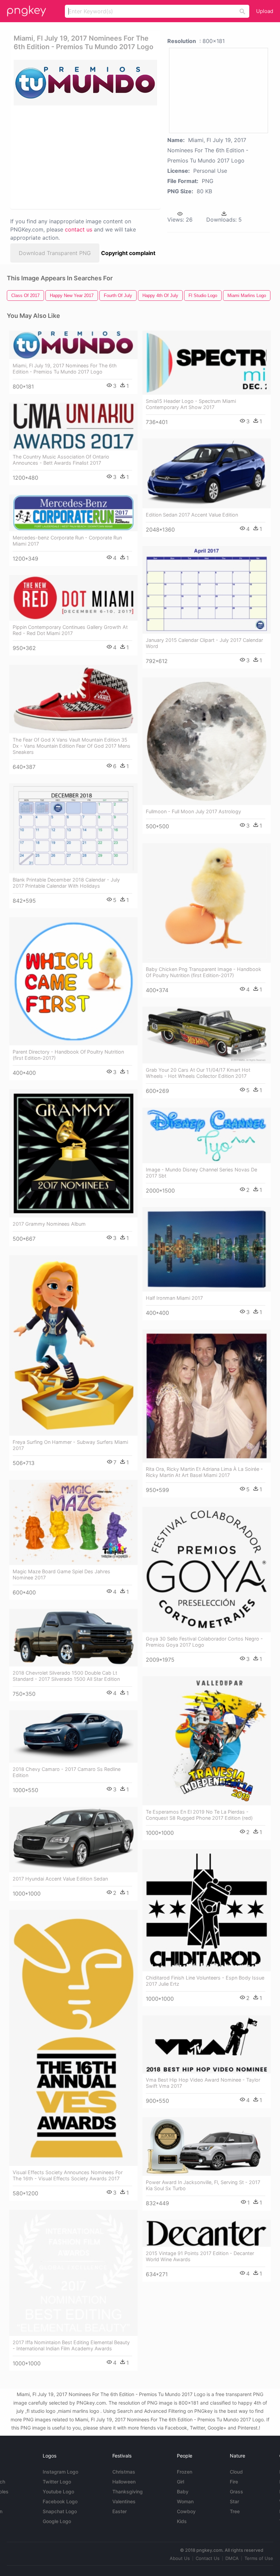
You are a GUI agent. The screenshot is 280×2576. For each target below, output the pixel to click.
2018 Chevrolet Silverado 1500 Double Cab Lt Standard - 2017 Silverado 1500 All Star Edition (66, 1676)
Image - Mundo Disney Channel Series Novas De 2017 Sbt (201, 1173)
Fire (234, 2482)
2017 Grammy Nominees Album (49, 1224)
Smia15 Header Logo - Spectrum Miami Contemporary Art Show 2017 (191, 404)
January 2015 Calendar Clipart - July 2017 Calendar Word (204, 643)
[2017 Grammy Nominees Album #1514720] (73, 1153)
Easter (120, 2511)
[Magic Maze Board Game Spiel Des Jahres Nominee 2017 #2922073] (73, 1522)
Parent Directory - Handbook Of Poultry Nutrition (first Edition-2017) (68, 1055)
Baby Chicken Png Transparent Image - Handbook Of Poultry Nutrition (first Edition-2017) (204, 972)
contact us (79, 229)
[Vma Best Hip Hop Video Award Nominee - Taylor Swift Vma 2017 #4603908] (207, 2045)
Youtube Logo (58, 2491)
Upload (265, 11)
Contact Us (208, 2558)
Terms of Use (259, 2558)
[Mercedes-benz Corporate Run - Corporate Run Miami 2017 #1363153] (73, 513)
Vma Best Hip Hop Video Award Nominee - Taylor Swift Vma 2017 (203, 2083)
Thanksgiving (128, 2491)
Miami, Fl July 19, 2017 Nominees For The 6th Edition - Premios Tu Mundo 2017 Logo (65, 369)
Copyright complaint (128, 253)
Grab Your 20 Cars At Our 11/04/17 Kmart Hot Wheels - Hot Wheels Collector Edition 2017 (198, 1073)
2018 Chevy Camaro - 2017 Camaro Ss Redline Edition (67, 1772)
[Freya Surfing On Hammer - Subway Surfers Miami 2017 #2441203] (73, 1345)
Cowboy (186, 2511)
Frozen (185, 2472)
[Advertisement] (83, 157)
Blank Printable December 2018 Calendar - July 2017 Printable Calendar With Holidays (66, 883)
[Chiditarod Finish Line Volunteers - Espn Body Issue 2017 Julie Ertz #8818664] (207, 1910)
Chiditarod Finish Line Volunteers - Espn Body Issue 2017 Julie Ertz (205, 1981)
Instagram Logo (60, 2472)
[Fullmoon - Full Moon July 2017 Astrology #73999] (207, 741)
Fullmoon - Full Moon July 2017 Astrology (193, 811)
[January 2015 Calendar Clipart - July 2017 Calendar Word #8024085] (207, 590)
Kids (182, 2521)
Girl (180, 2482)
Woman (185, 2501)
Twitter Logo (57, 2482)
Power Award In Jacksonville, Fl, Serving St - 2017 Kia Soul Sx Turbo (203, 2185)
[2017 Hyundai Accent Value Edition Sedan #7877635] (73, 1840)
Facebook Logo (60, 2501)
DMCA (232, 2558)
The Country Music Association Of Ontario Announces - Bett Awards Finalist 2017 (61, 460)
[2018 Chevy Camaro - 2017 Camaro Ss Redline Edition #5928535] (73, 1737)
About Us (180, 2558)
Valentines (124, 2501)
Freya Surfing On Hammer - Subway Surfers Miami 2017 (70, 1445)
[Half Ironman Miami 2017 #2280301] (207, 1249)
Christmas (124, 2472)
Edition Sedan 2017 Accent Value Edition (192, 515)
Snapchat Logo (60, 2511)
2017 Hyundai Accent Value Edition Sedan (60, 1879)
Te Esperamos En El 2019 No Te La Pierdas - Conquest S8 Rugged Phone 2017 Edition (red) (199, 1815)
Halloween (124, 2482)
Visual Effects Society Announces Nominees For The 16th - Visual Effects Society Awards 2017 (68, 2175)
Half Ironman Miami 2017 (174, 1298)
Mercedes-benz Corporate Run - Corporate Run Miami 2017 (67, 541)
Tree (235, 2511)
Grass (236, 2491)
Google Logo (57, 2521)
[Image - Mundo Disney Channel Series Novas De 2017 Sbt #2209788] (207, 1135)
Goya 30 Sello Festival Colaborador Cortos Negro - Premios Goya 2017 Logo (204, 1642)
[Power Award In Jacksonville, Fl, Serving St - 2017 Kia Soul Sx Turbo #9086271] (207, 2146)
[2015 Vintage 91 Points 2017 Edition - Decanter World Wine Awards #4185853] (207, 2234)
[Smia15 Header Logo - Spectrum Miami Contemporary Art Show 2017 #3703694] (207, 363)
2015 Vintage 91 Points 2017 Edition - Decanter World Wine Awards (200, 2256)
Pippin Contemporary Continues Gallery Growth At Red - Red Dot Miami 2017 (70, 630)
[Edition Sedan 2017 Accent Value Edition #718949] (207, 473)
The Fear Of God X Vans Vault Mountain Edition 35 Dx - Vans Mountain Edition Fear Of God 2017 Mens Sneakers (72, 746)
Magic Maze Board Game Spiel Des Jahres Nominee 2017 (61, 1574)
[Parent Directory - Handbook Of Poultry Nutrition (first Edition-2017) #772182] (73, 981)
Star (234, 2501)
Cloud (236, 2472)
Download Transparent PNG (55, 253)
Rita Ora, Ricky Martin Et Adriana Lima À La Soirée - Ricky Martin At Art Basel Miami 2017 (204, 1472)
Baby (183, 2491)
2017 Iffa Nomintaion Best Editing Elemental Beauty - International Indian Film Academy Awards (71, 2345)
